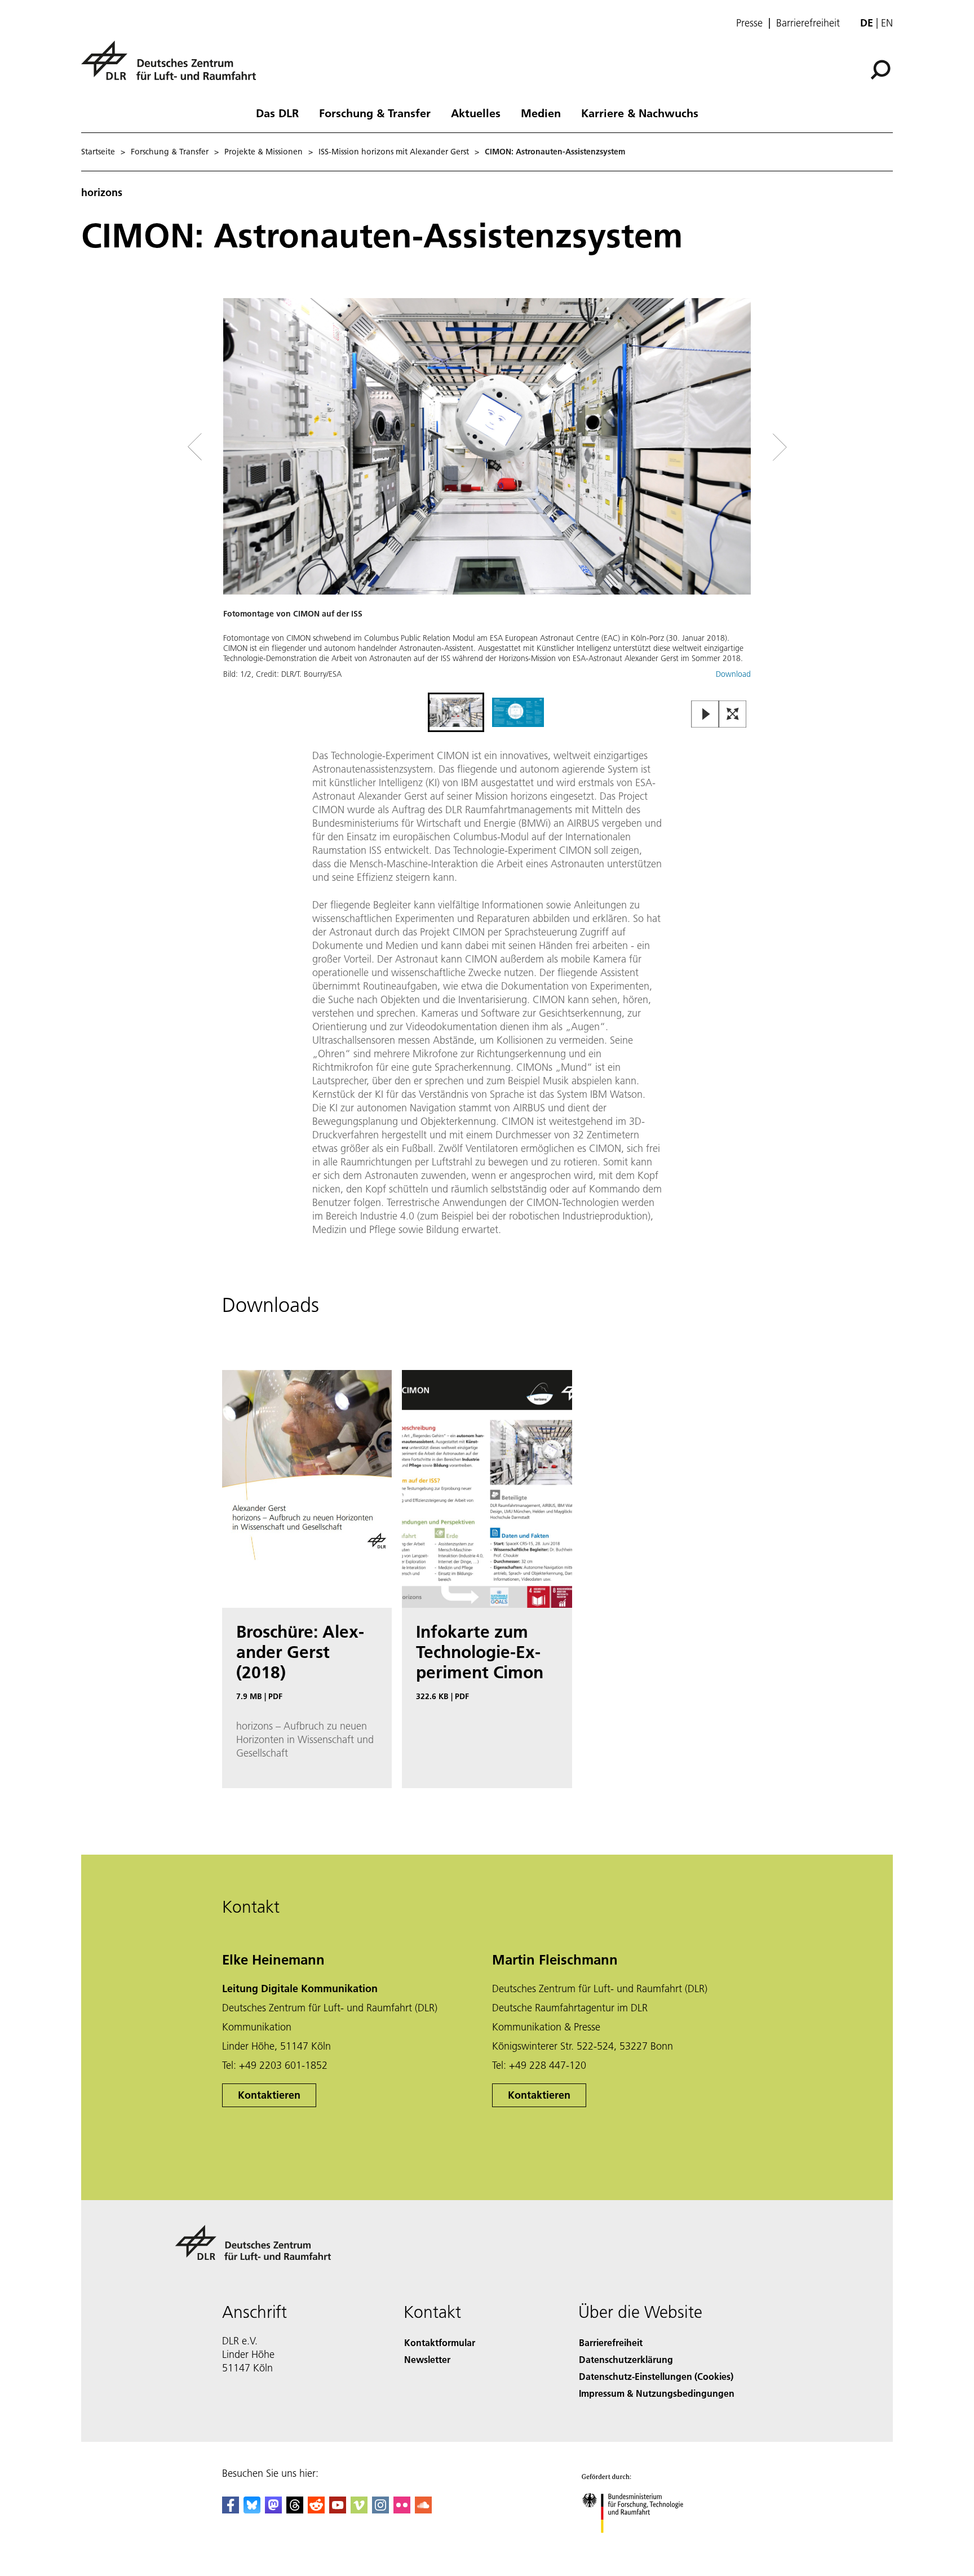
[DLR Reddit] (316, 2510)
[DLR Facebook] (231, 2510)
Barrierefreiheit (808, 23)
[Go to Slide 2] (518, 712)
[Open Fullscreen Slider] (733, 715)
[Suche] (882, 69)
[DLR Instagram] (380, 2510)
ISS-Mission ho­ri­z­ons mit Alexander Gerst (394, 152)
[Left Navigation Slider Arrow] (240, 447)
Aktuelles (476, 113)
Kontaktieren (269, 2095)
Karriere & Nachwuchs (640, 113)
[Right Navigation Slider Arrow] (740, 447)
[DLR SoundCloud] (423, 2510)
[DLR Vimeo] (359, 2510)
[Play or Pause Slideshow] (705, 715)
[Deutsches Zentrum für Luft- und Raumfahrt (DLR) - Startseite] (173, 67)
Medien (541, 113)
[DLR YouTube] (338, 2510)
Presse (749, 23)
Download (733, 674)
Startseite (98, 152)
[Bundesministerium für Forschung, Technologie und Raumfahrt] (644, 2544)
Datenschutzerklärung (626, 2359)
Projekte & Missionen (264, 152)
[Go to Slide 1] (456, 712)
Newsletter (427, 2359)
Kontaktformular (440, 2342)
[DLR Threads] (295, 2510)
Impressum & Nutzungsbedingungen (657, 2393)
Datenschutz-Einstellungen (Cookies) (656, 2376)
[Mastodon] (273, 2510)
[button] (487, 494)
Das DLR (277, 113)
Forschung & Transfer (375, 113)
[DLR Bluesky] (252, 2510)
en (887, 23)
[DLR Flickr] (402, 2510)
